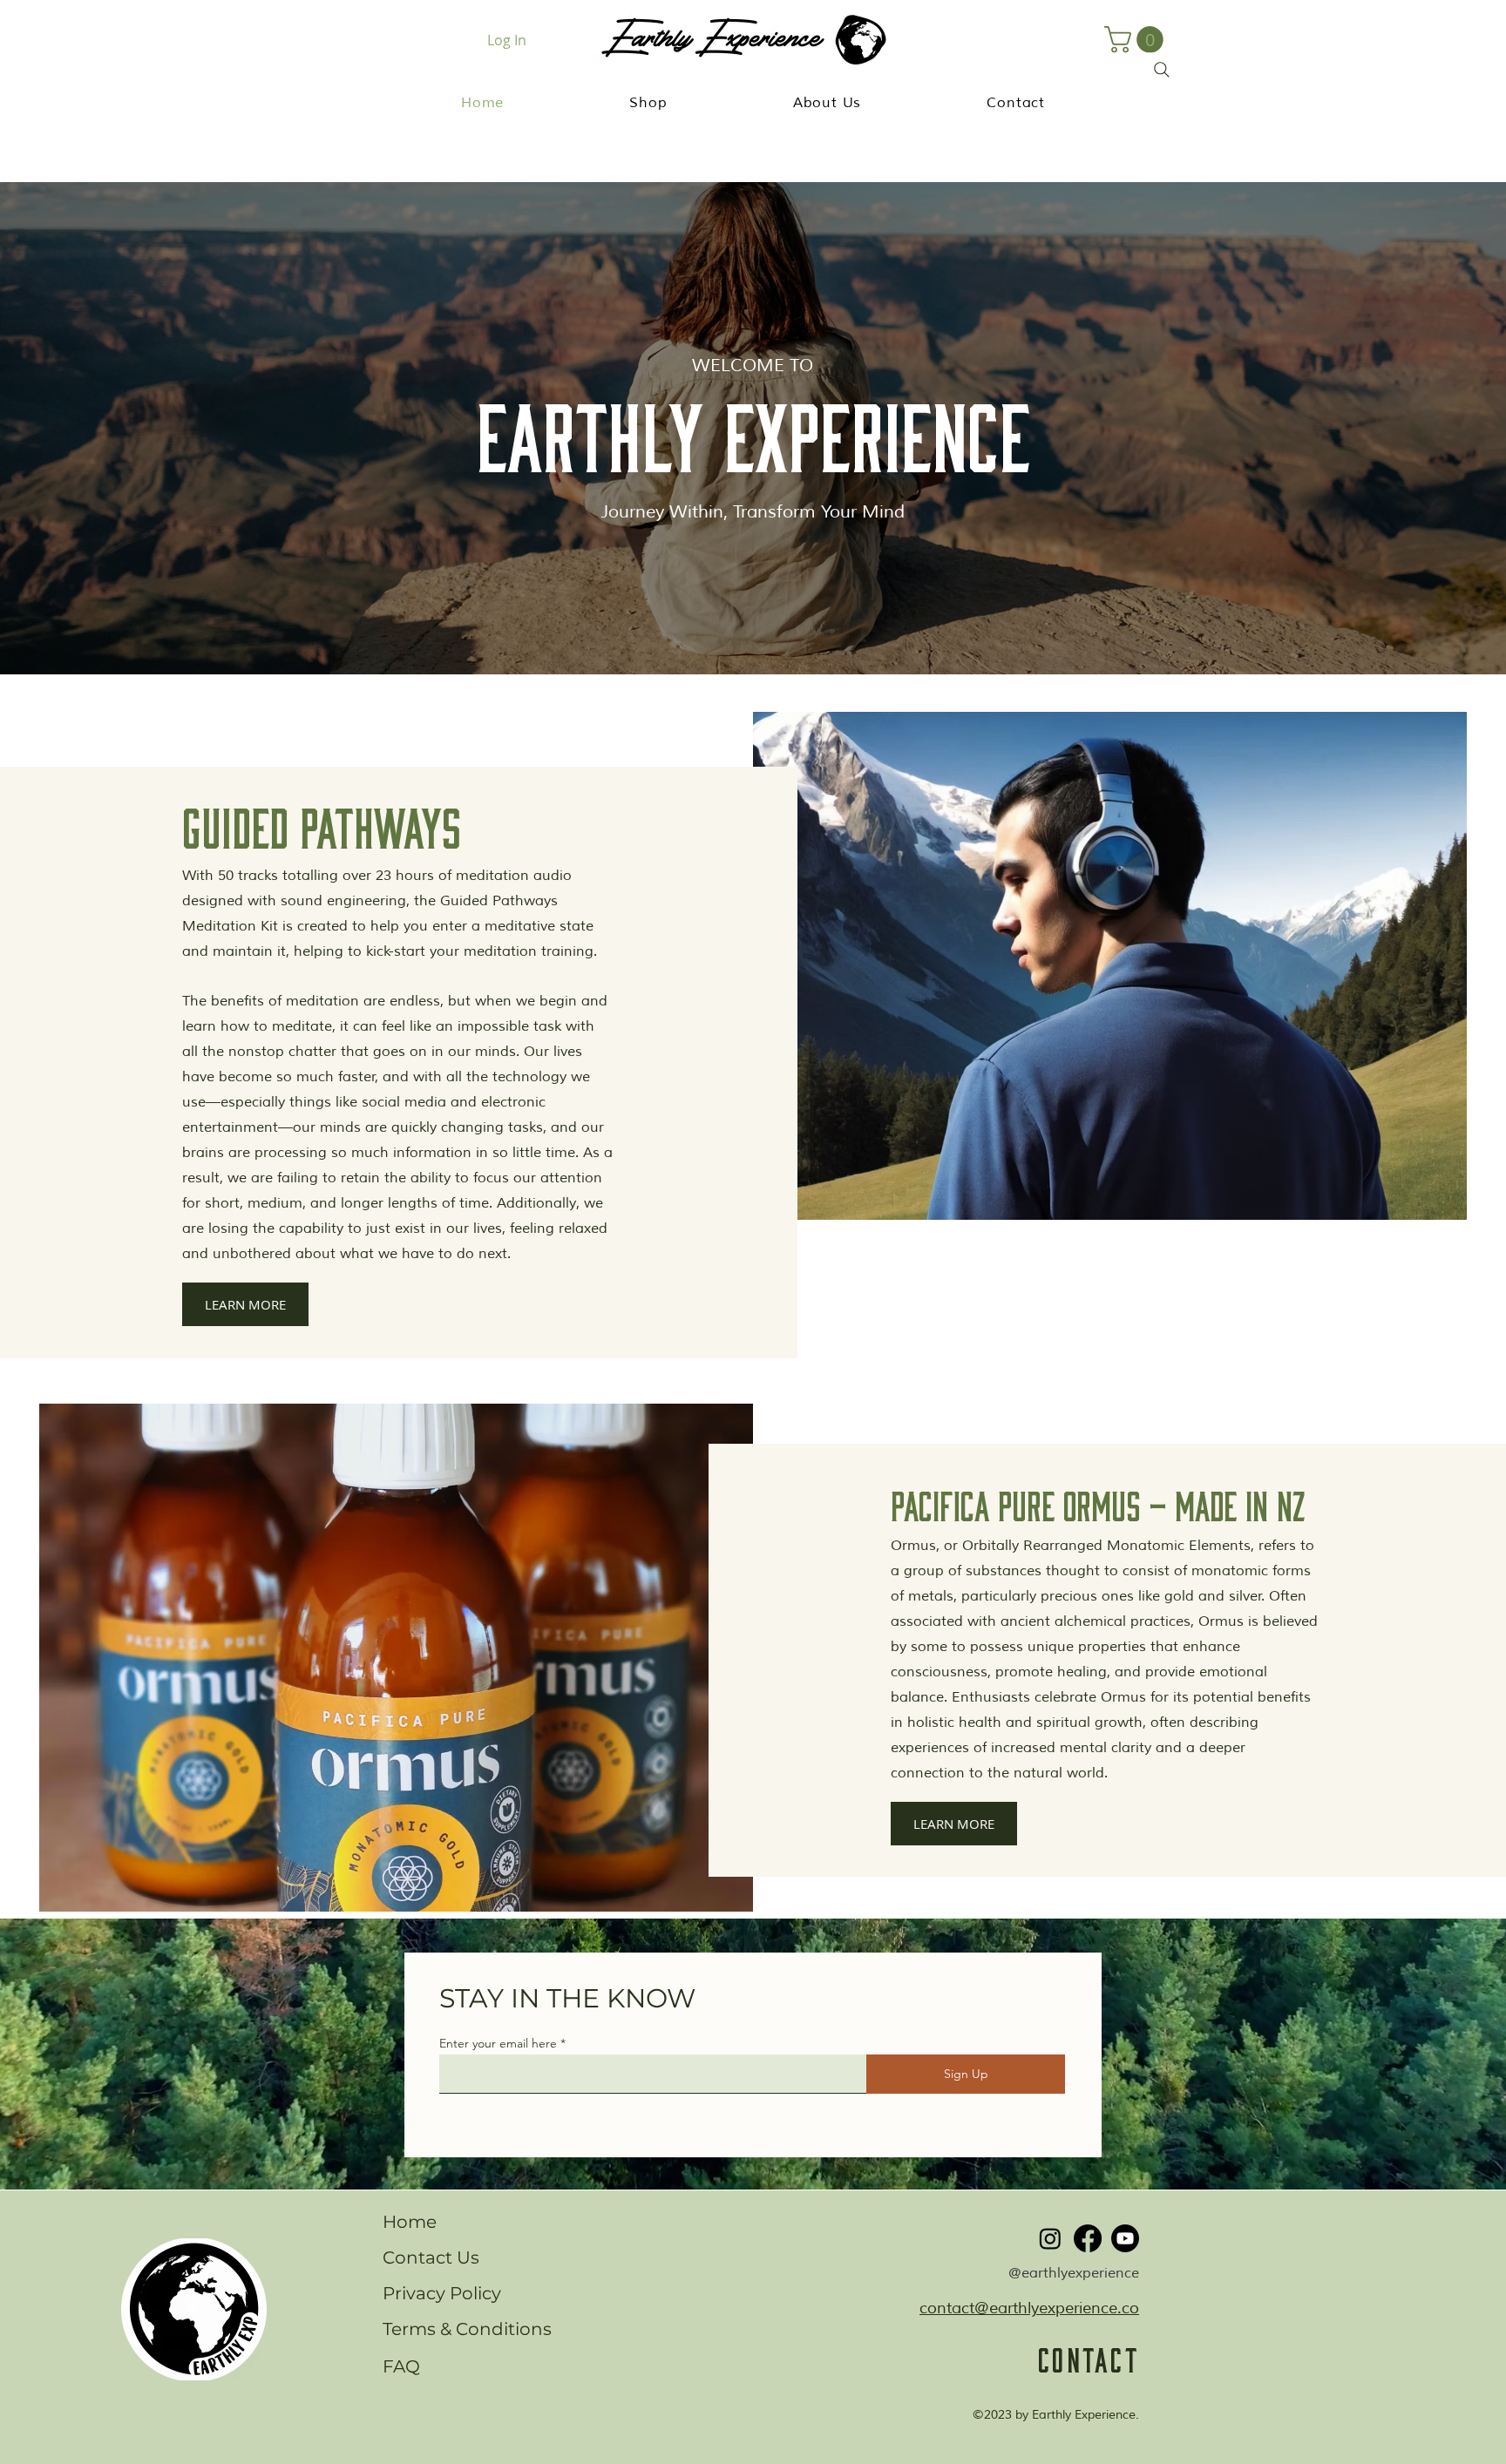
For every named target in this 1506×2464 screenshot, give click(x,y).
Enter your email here (498, 2043)
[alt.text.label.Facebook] (1088, 2238)
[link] (1137, 40)
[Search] (1162, 70)
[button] (648, 103)
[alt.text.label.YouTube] (1125, 2238)
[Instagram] (1050, 2238)
